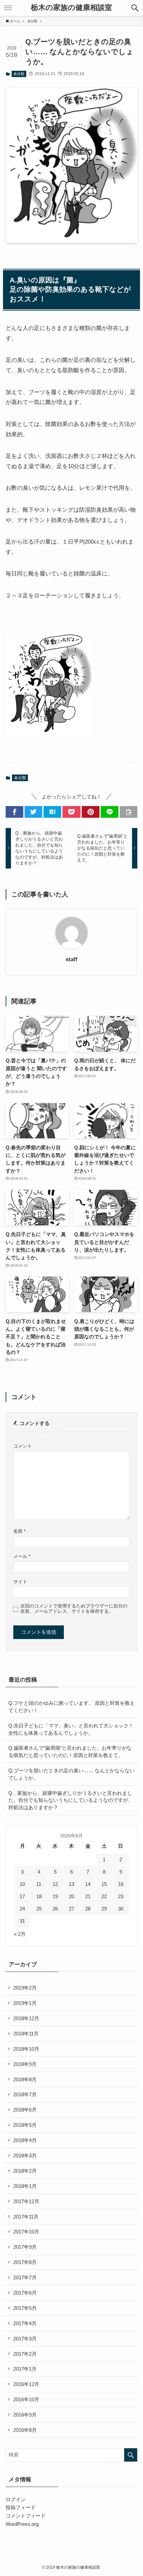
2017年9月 (25, 2247)
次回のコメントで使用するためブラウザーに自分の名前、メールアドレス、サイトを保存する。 (74, 1609)
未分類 (19, 74)
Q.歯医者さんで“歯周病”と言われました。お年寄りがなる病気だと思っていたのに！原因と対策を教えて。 (70, 1752)
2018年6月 (25, 2110)
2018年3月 (25, 2156)
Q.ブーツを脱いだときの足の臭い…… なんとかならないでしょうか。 (71, 1774)
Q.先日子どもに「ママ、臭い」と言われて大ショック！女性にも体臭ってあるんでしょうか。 (71, 1729)
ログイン (16, 2499)
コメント (23, 1446)
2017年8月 (25, 2262)
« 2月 (20, 1934)
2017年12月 (26, 2201)
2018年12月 (26, 2018)
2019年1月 (25, 2003)
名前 (19, 1531)
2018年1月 (25, 2186)
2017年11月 (26, 2217)
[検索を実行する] (131, 2455)
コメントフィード (26, 2516)
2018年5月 (25, 2125)
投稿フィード (21, 2507)
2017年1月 (25, 2369)
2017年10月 (26, 2232)
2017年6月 (25, 2293)
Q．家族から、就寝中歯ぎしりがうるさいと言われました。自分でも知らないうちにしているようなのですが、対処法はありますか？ (71, 1800)
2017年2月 (25, 2354)
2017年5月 (25, 2308)
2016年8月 (25, 2430)
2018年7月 (25, 2094)
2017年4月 (25, 2323)
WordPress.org (22, 2524)
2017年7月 (25, 2277)
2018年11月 (26, 2034)
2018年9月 (25, 2064)
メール (22, 1556)
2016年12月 (26, 2384)
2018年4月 (25, 2140)
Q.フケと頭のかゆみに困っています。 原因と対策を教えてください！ (71, 1707)
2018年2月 (25, 2171)
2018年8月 (25, 2079)
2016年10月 (26, 2399)
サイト (20, 1582)
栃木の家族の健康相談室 (71, 8)
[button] (135, 8)
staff (71, 959)
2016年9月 (25, 2415)
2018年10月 (26, 2049)
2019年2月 (25, 1988)
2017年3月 (25, 2339)
